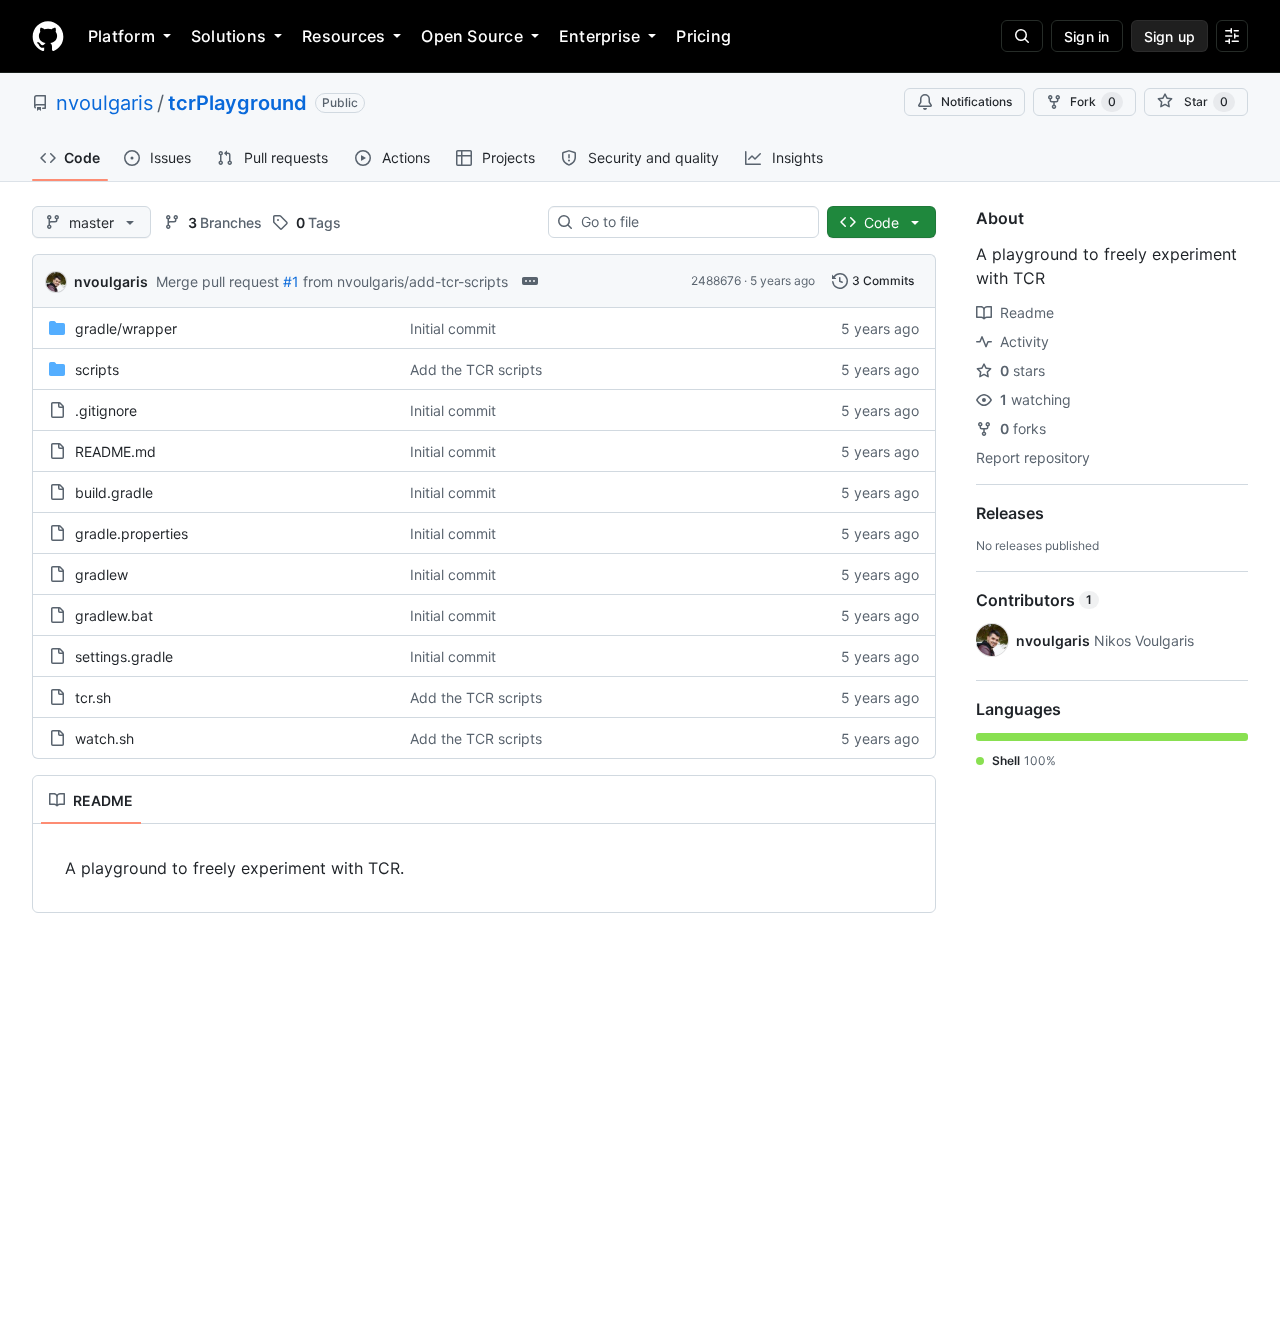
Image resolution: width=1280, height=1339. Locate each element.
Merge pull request (217, 281)
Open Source (472, 36)
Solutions (228, 36)
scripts (97, 369)
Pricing (703, 36)
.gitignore (106, 410)
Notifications (976, 101)
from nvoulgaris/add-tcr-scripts (405, 281)
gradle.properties (131, 533)
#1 (291, 281)
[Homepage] (48, 36)
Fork (1093, 101)
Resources (343, 36)
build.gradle (114, 492)
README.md (115, 451)
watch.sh (104, 738)
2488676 (716, 280)
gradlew (101, 574)
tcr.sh (93, 697)
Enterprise (599, 36)
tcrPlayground (237, 103)
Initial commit (453, 328)
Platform (121, 36)
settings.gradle (124, 656)
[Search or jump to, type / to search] (1022, 36)
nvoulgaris (104, 103)
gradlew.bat (114, 615)
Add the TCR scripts (476, 369)
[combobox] (691, 222)
